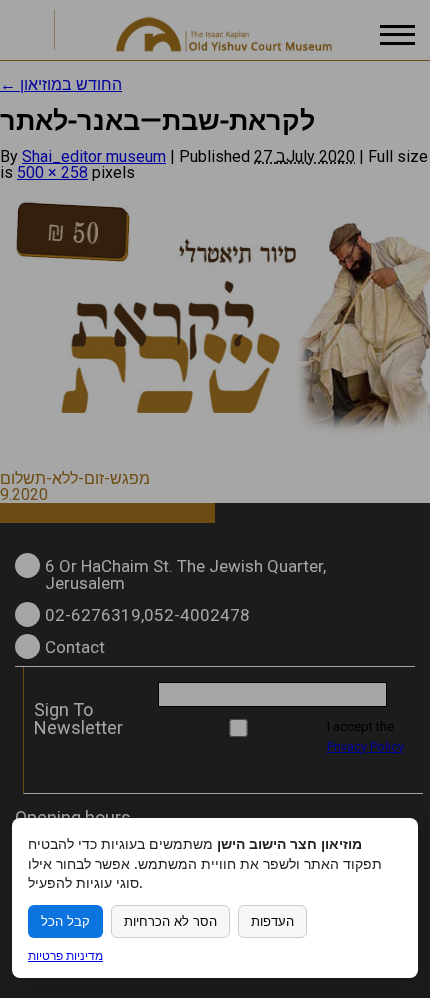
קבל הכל (65, 921)
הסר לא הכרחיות (170, 921)
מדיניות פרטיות (65, 955)
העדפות (272, 921)
